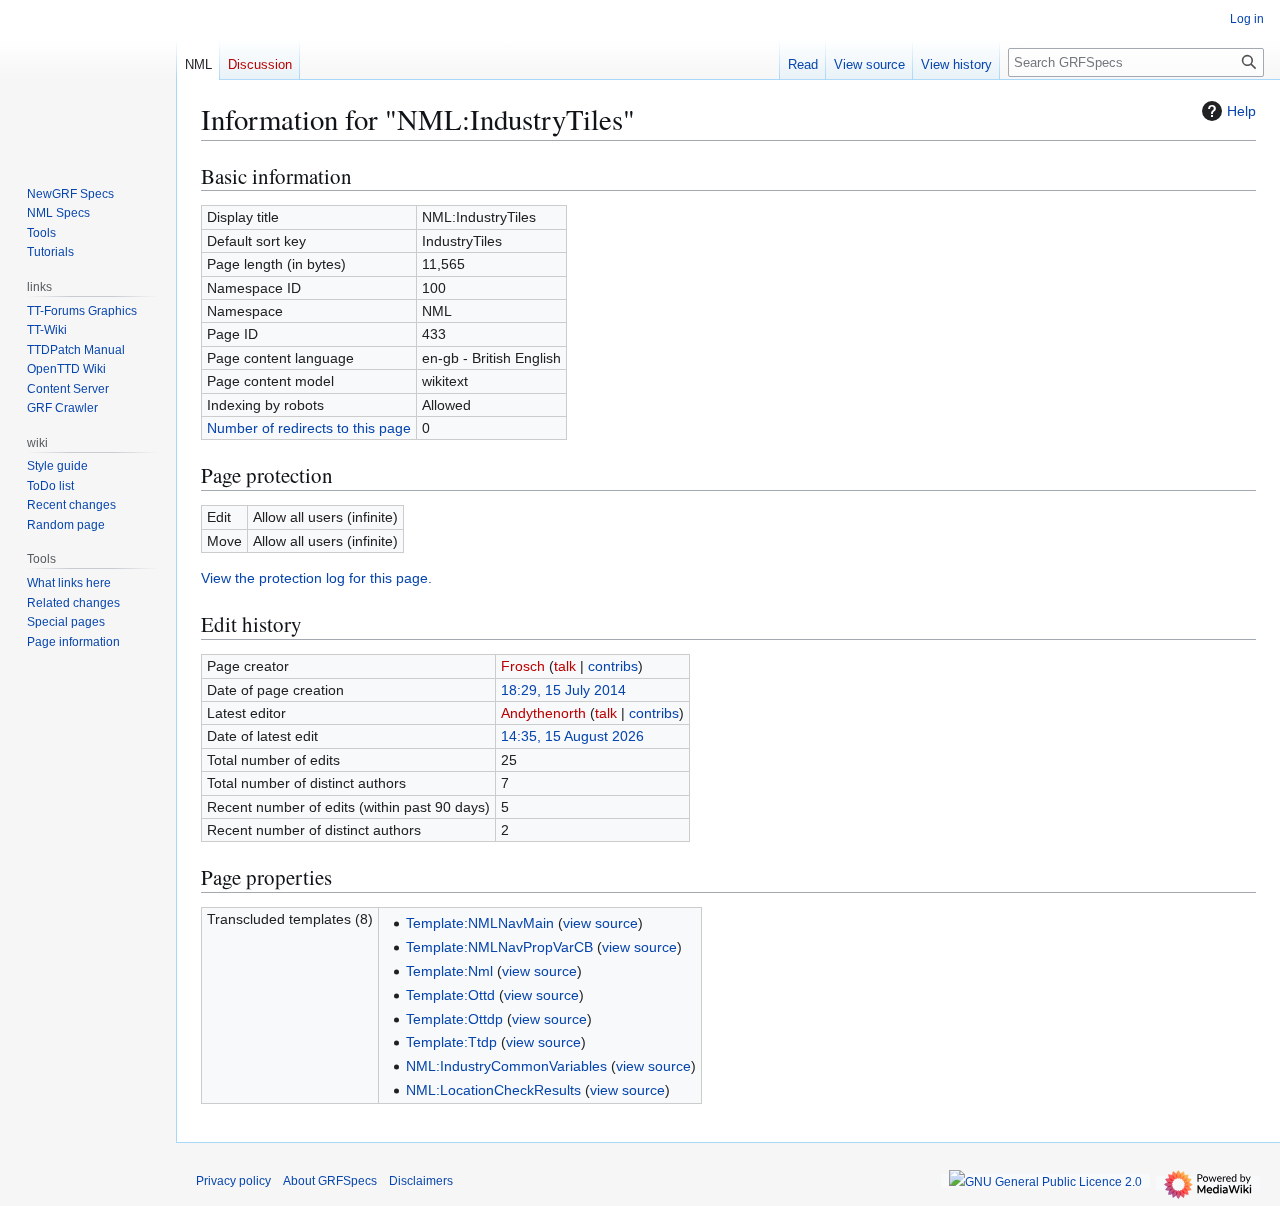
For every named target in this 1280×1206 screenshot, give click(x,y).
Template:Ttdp (451, 1042)
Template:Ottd (450, 995)
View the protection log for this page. (316, 578)
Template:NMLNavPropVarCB (499, 947)
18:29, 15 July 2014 (563, 690)
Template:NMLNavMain (480, 923)
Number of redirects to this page (309, 428)
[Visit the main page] (88, 80)
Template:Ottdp (454, 1019)
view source (600, 923)
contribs (613, 666)
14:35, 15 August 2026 (572, 736)
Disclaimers (421, 1181)
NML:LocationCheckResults (493, 1090)
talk (565, 666)
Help (1241, 111)
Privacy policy (233, 1181)
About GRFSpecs (330, 1181)
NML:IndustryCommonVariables (506, 1066)
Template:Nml (449, 971)
